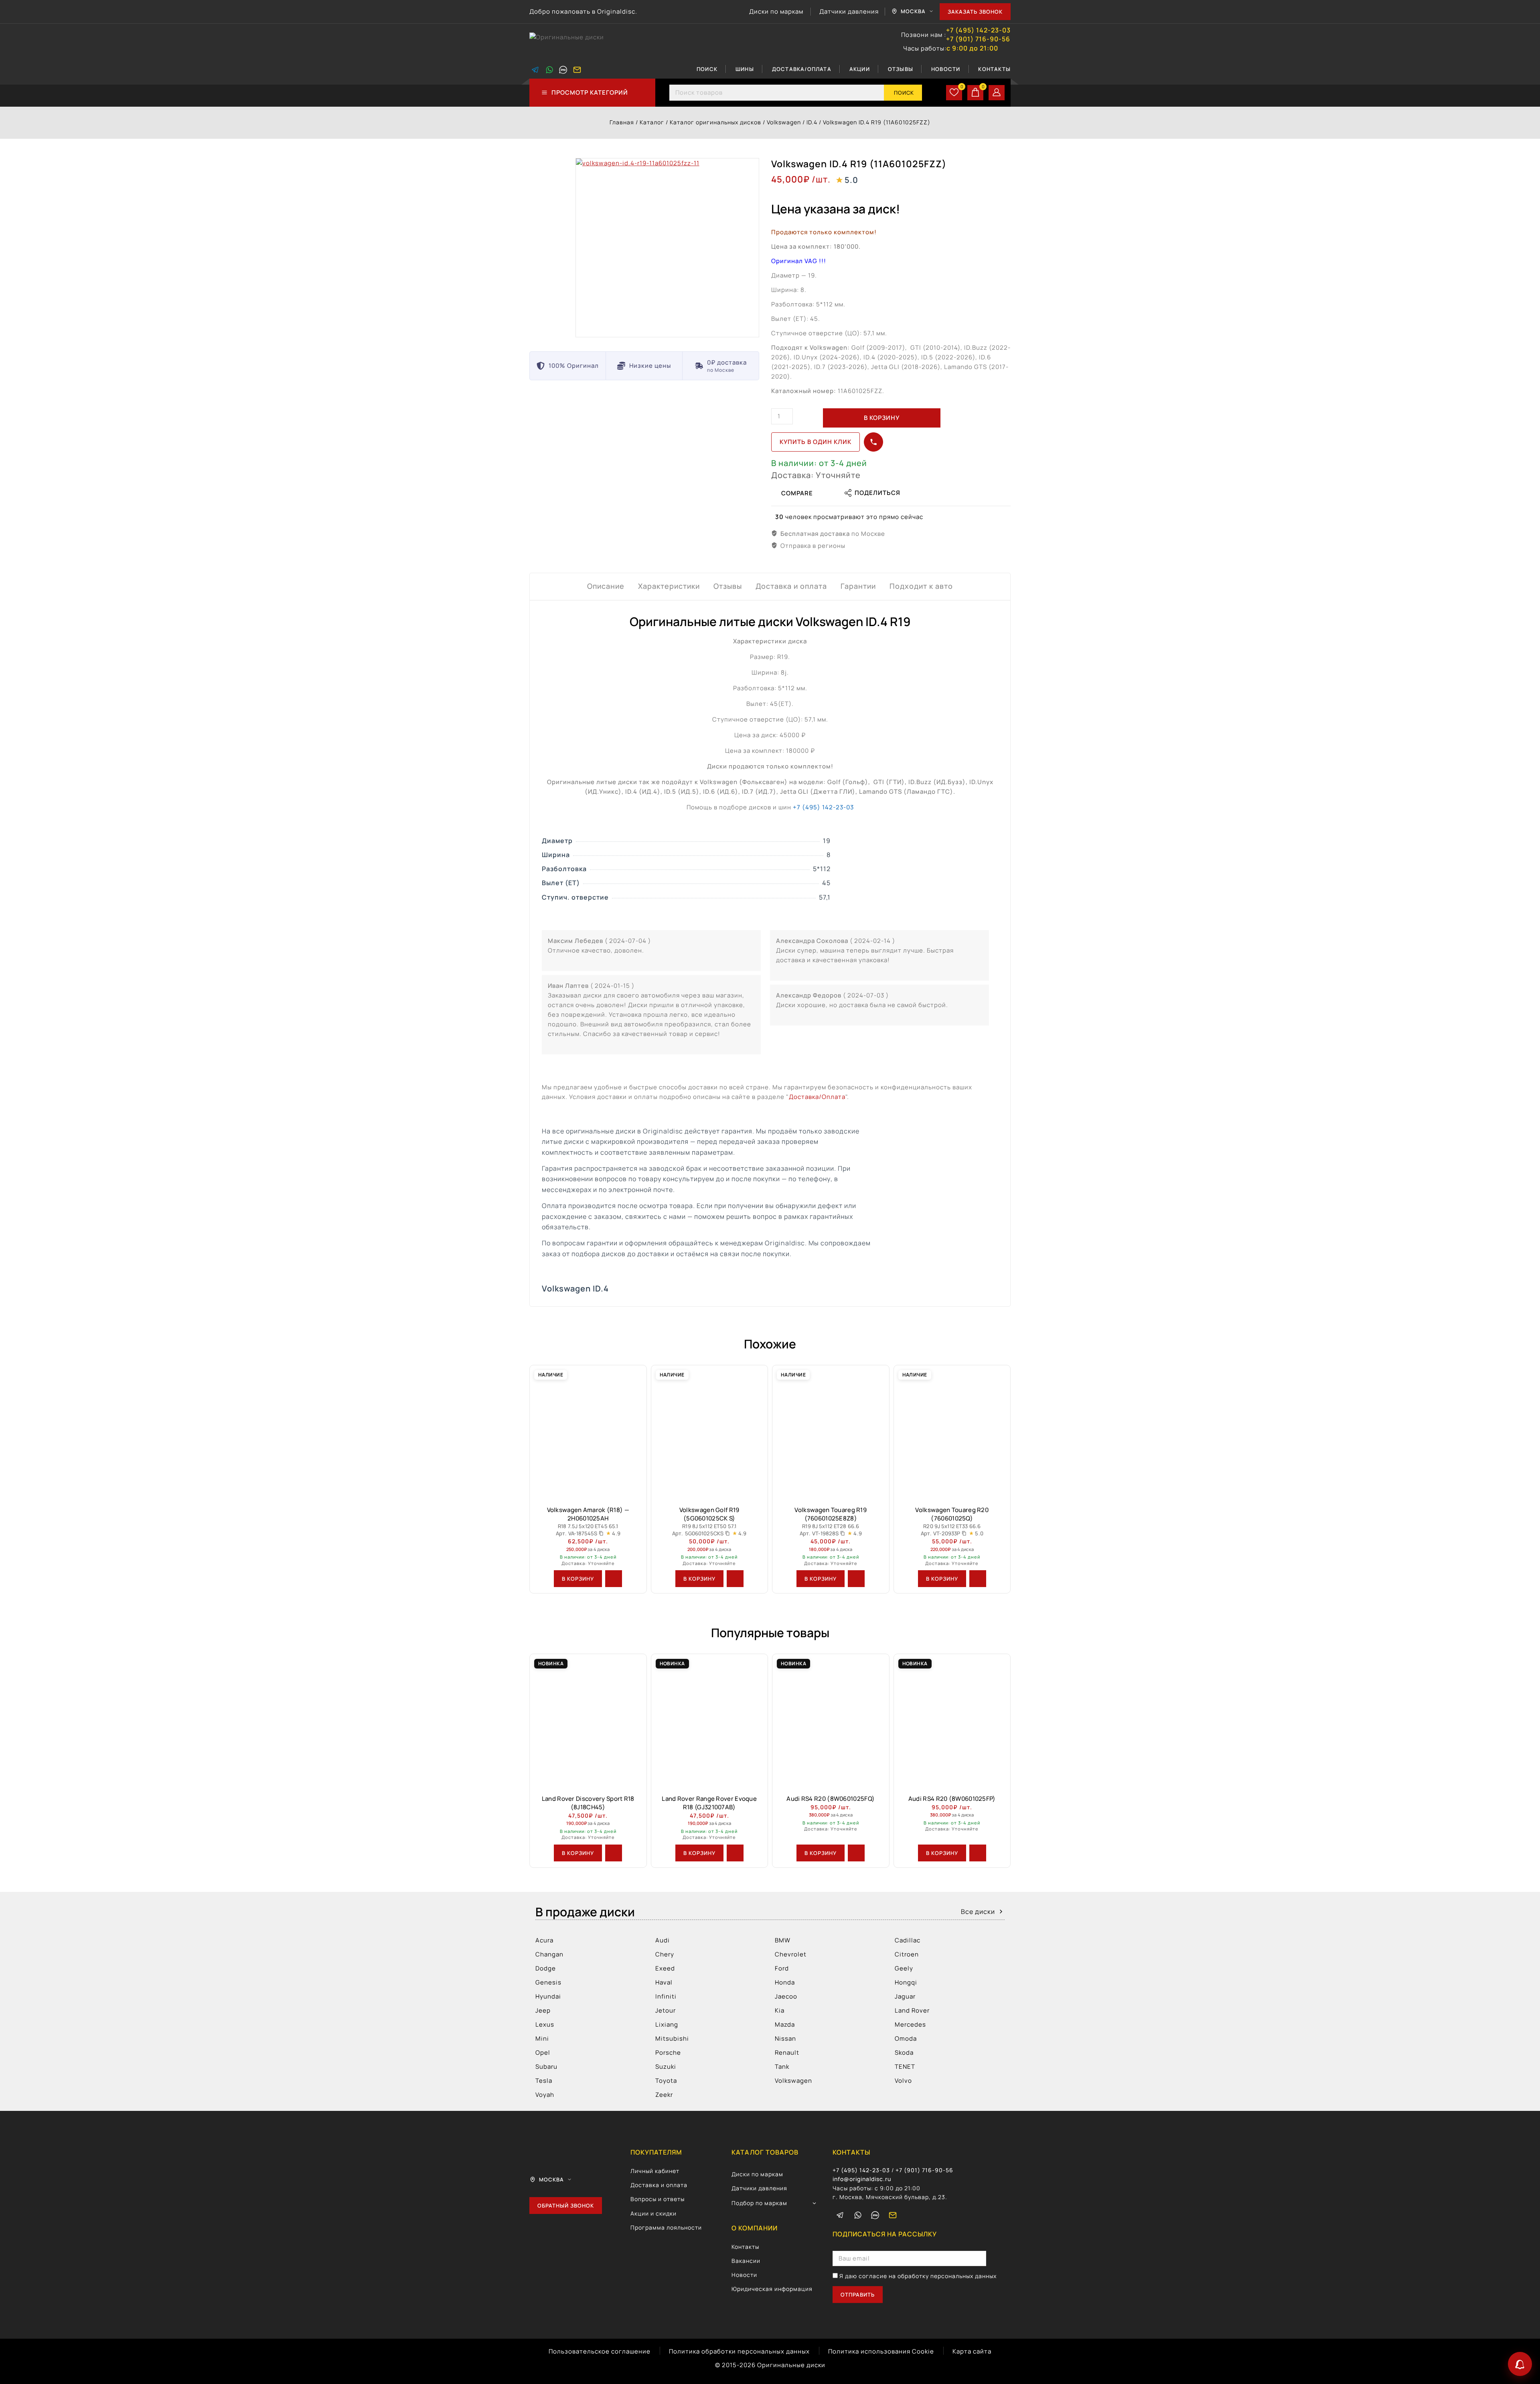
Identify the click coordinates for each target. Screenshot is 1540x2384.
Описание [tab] (606, 586)
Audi (663, 1940)
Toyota (666, 2081)
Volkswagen (793, 2081)
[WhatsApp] (549, 70)
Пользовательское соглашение (600, 2351)
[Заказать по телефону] (873, 442)
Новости (946, 69)
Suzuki (666, 2067)
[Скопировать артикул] (601, 1533)
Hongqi (906, 1982)
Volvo (903, 2081)
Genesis (548, 1982)
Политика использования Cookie (881, 2351)
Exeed (665, 1968)
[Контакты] (1520, 2364)
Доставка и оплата (659, 2185)
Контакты (994, 69)
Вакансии (746, 2261)
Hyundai (548, 1996)
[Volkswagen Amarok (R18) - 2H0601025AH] (588, 1432)
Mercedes (910, 2024)
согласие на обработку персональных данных (928, 2276)
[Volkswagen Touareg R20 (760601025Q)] (952, 1432)
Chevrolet (791, 1954)
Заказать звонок (975, 12)
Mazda (785, 2024)
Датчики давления (849, 11)
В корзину (882, 418)
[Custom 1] (563, 70)
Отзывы (901, 69)
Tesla (544, 2081)
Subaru (546, 2067)
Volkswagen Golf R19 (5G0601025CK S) (709, 1514)
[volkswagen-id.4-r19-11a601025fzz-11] (667, 248)
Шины (745, 69)
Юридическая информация (772, 2289)
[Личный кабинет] (997, 93)
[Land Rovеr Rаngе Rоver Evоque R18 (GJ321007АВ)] (710, 1721)
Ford (782, 1968)
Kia (780, 2010)
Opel (543, 2053)
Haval (664, 1982)
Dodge (546, 1968)
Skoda (904, 2053)
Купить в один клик (816, 442)
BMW (783, 1940)
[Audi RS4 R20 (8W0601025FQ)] (831, 1721)
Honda (785, 1982)
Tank (782, 2067)
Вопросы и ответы (658, 2199)
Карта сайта (972, 2351)
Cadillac (908, 1940)
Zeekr (664, 2095)
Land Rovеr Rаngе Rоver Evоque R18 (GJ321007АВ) (709, 1803)
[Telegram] (535, 70)
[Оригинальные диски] (569, 42)
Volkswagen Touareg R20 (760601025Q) (952, 1514)
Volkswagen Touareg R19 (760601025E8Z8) (831, 1514)
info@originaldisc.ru (862, 2179)
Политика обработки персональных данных (739, 2351)
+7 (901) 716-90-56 (978, 39)
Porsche (668, 2053)
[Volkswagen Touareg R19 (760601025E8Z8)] (831, 1432)
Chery (665, 1954)
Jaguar (905, 1996)
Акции (860, 69)
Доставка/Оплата (802, 69)
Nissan (785, 2038)
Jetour (666, 2010)
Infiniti (666, 1996)
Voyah (545, 2095)
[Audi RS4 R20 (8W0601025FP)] (952, 1721)
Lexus (545, 2024)
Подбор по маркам (759, 2203)
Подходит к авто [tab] (921, 586)
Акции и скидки (653, 2213)
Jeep (543, 2010)
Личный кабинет (655, 2171)
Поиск (707, 69)
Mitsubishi (672, 2038)
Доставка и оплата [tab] (791, 586)
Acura (544, 1940)
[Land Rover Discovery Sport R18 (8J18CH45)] (588, 1721)
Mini (542, 2038)
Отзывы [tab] (728, 586)
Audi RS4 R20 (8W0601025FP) (952, 1799)
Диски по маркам (776, 11)
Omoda (906, 2038)
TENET (905, 2067)
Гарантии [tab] (858, 586)
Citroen (907, 1954)
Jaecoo (786, 1996)
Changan (549, 1954)
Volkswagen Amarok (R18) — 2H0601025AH (588, 1514)
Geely (904, 1968)
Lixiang (667, 2024)
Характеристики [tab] (669, 586)
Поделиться (877, 493)
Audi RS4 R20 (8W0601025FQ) (831, 1799)
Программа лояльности (666, 2227)
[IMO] (875, 2215)
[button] (578, 1579)
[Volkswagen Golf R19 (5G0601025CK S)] (710, 1432)
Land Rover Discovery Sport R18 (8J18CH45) (588, 1803)
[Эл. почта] (577, 70)
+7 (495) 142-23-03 (978, 30)
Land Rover (912, 2010)
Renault (787, 2053)
